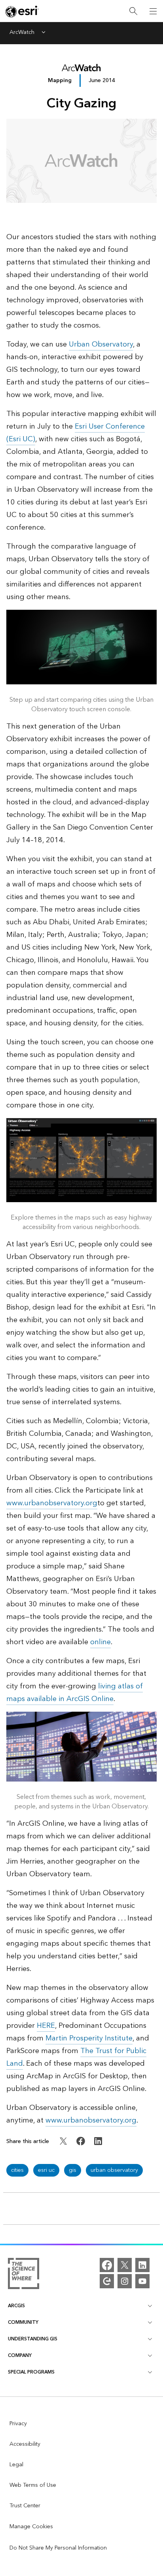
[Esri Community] (107, 2281)
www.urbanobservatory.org (52, 1503)
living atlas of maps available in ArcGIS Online (75, 1693)
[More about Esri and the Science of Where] (24, 2275)
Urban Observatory (101, 344)
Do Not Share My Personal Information (58, 2548)
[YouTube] (142, 2281)
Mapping (60, 80)
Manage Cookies (31, 2527)
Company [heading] (20, 2356)
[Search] (133, 11)
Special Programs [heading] (31, 2372)
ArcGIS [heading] (16, 2306)
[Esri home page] (22, 11)
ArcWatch (22, 33)
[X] (125, 2265)
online (100, 1642)
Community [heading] (23, 2322)
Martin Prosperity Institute (89, 2038)
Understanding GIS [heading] (33, 2339)
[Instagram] (125, 2281)
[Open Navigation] (153, 11)
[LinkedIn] (142, 2265)
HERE (46, 2026)
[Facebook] (107, 2265)
